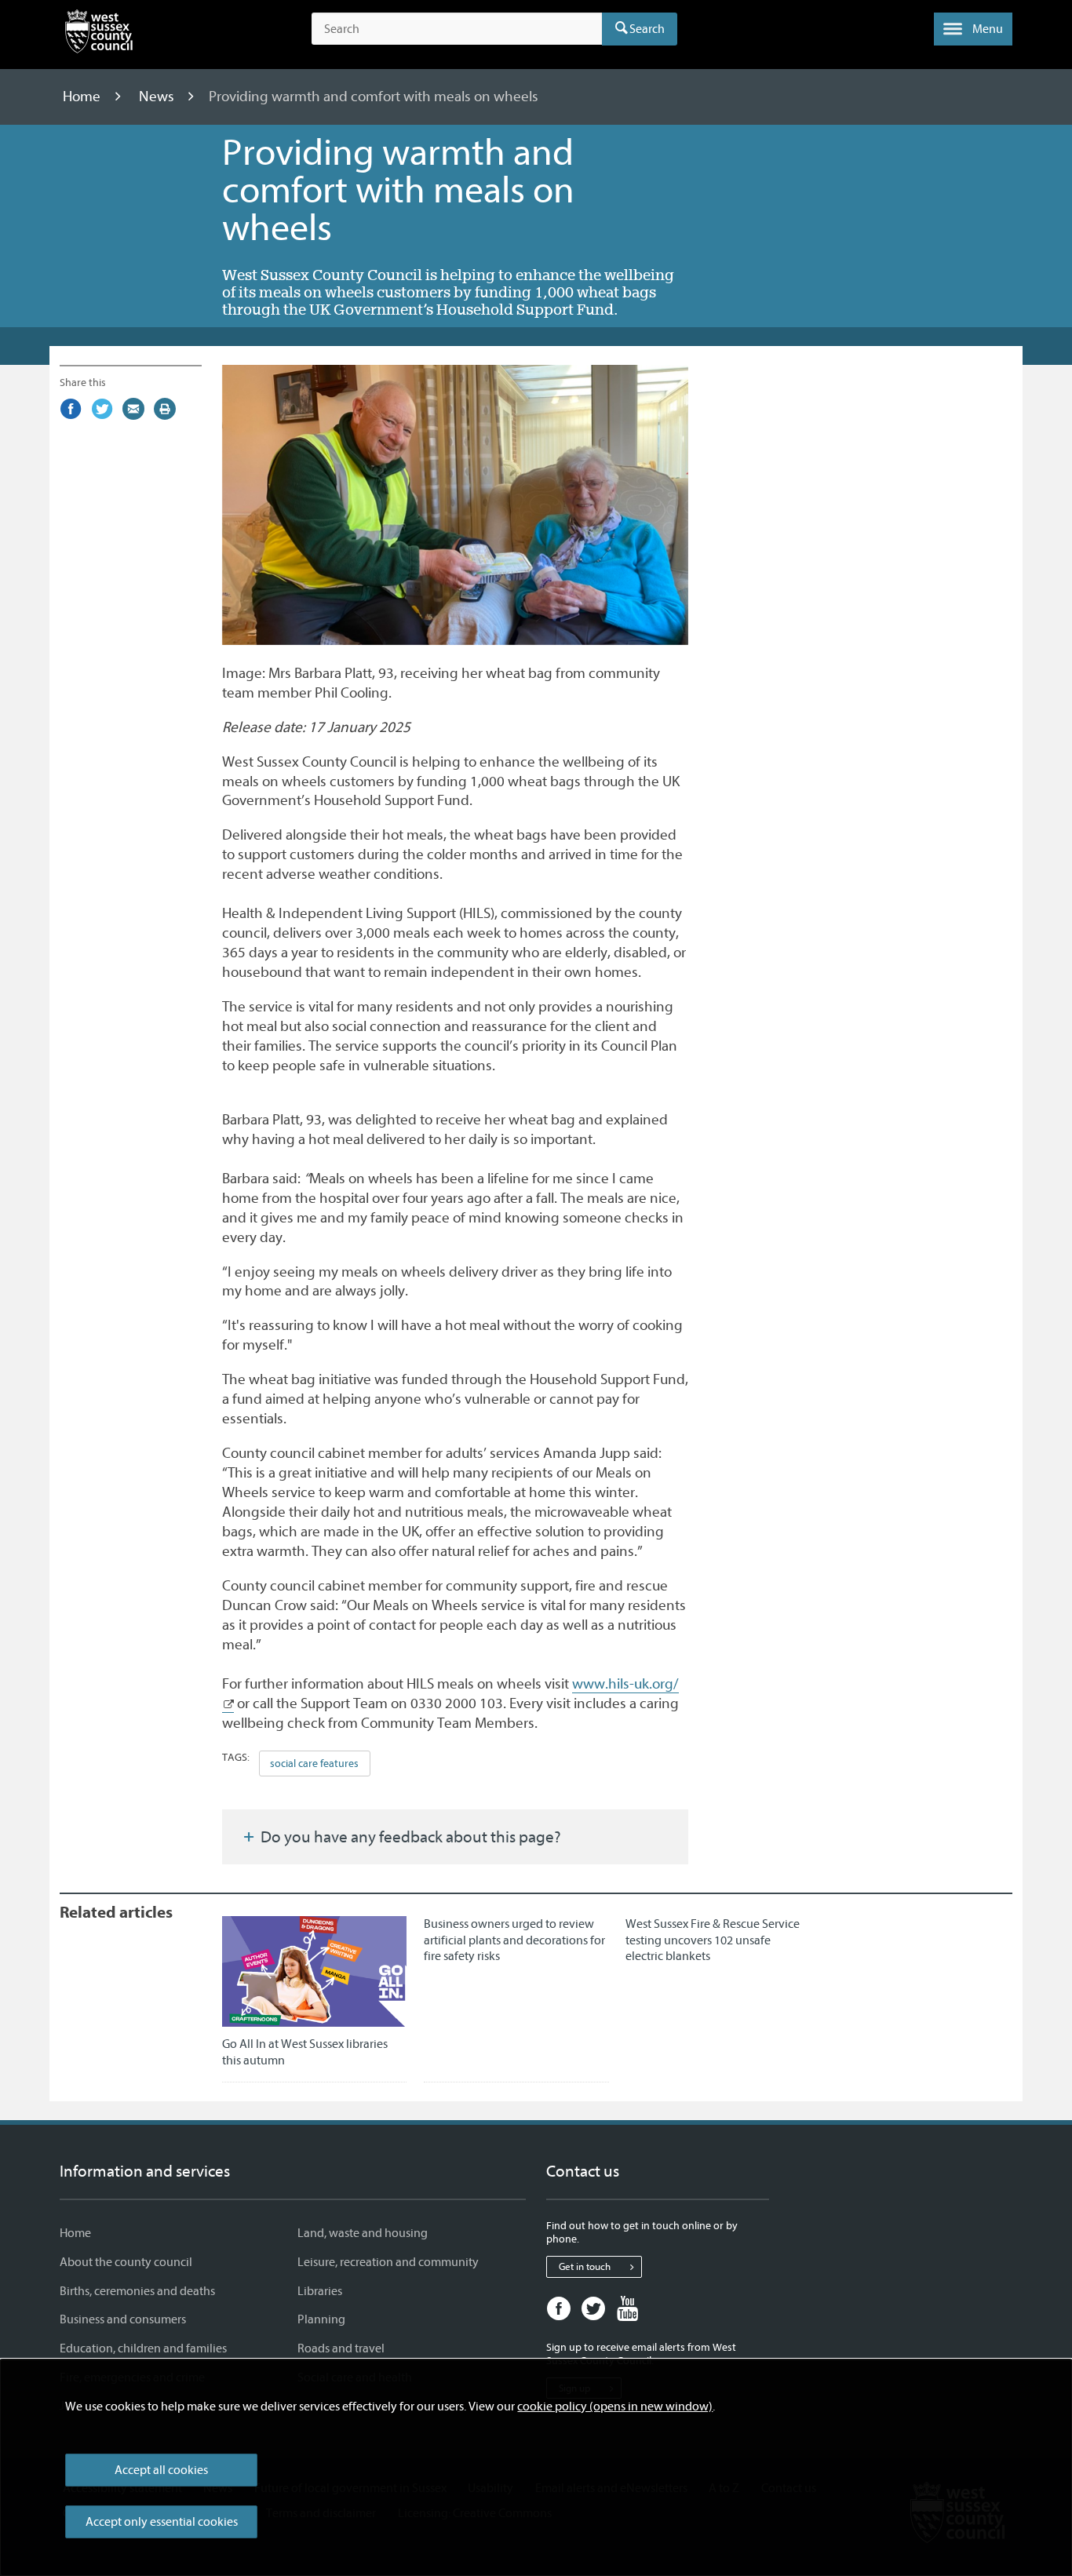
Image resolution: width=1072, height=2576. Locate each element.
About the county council (126, 2262)
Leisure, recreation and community (388, 2262)
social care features (314, 1763)
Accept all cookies (161, 2470)
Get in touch (585, 2266)
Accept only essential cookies (162, 2522)
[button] (973, 29)
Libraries (320, 2291)
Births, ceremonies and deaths (137, 2291)
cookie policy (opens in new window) (615, 2407)
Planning (321, 2319)
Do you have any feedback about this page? (409, 1837)
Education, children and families (143, 2348)
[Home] (99, 35)
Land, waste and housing (363, 2233)
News (158, 97)
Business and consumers (123, 2319)
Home (83, 97)
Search (647, 29)
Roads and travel (341, 2348)
